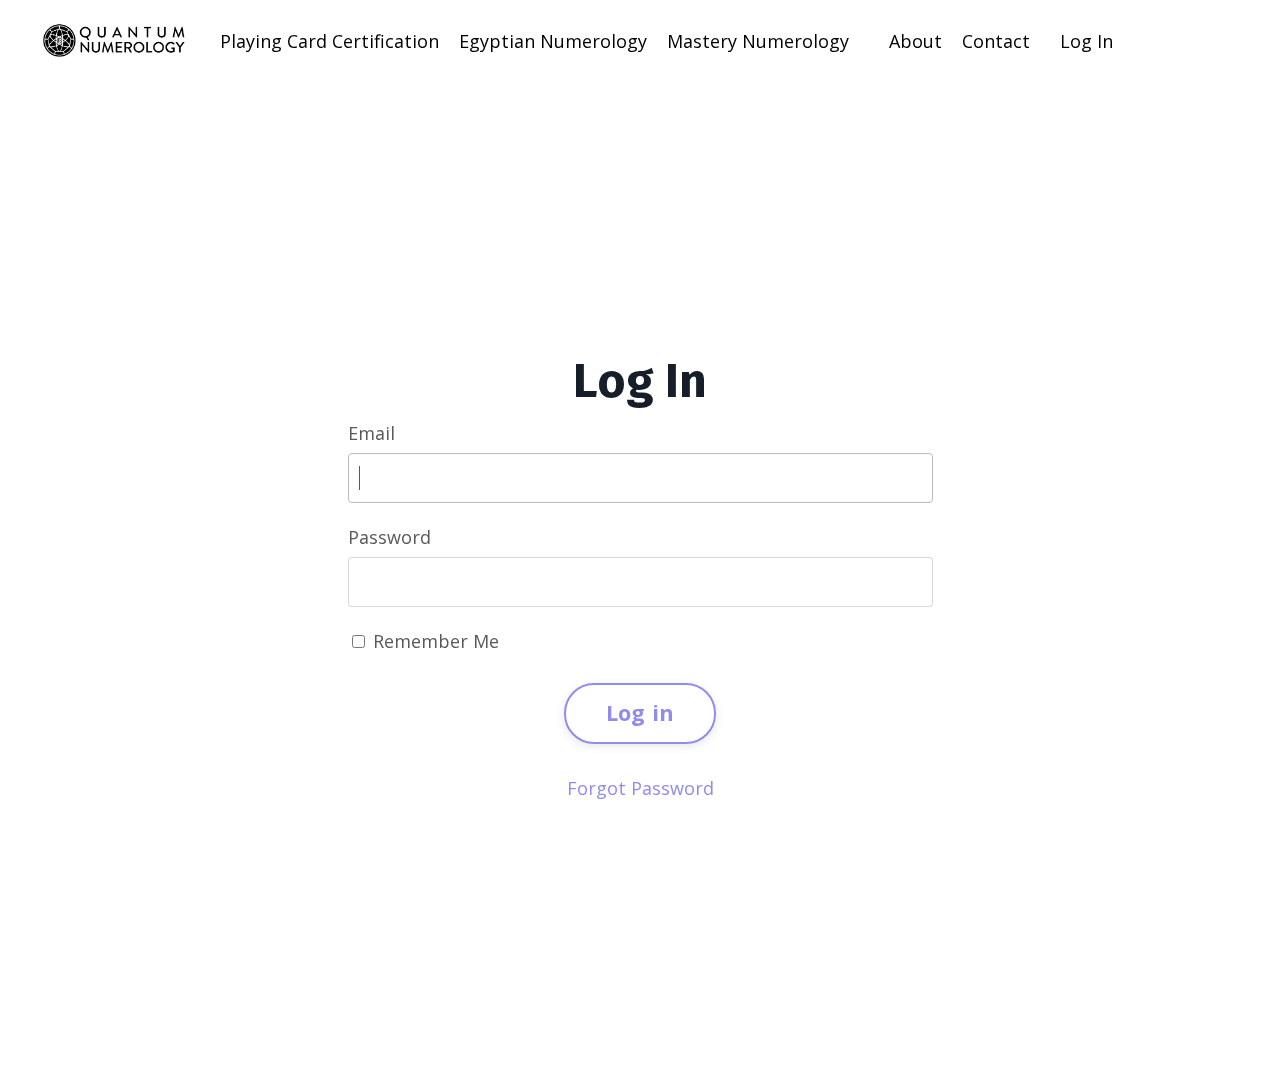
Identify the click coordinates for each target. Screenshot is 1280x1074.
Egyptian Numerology (553, 41)
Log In (1086, 41)
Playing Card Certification (329, 41)
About (915, 41)
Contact (996, 41)
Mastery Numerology (758, 41)
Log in (640, 712)
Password (389, 537)
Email (371, 433)
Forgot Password (640, 788)
